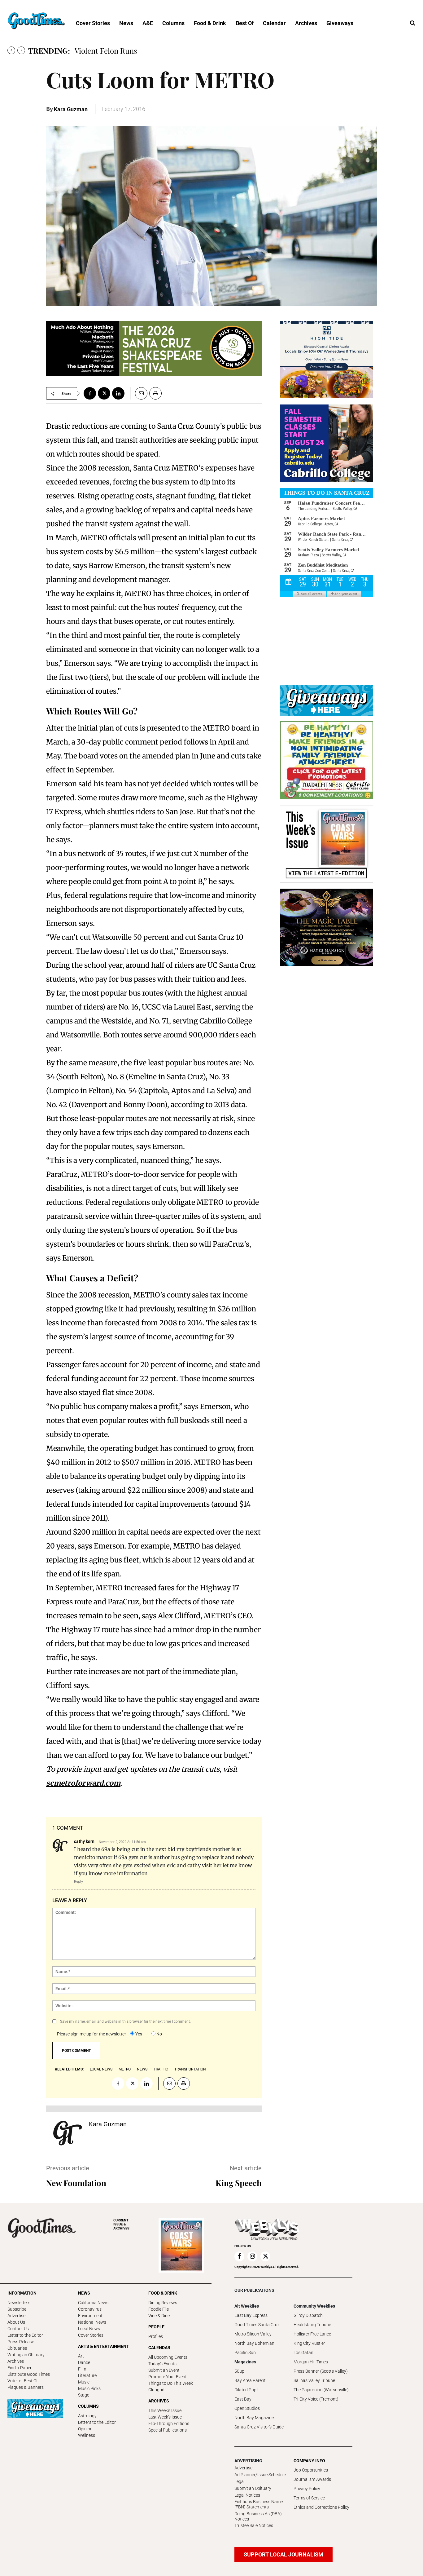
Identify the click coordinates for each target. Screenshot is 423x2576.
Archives (16, 2361)
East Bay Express (251, 2315)
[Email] (139, 393)
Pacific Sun (245, 2353)
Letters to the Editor (97, 2422)
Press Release (21, 2342)
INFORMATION (22, 2293)
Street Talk (93, 51)
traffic (161, 2069)
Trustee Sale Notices (254, 2525)
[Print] (155, 393)
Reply (78, 1881)
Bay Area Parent (250, 2380)
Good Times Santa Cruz (257, 2325)
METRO (125, 2069)
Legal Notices (247, 2495)
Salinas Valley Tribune (314, 2380)
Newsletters (19, 2303)
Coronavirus (90, 2309)
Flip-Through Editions (169, 2424)
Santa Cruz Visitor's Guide (259, 2427)
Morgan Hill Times (311, 2362)
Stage (84, 2395)
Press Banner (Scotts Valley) (321, 2371)
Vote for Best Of (23, 2381)
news (142, 2069)
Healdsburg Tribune (312, 2325)
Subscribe (17, 2309)
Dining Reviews (163, 2303)
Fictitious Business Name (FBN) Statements (259, 2504)
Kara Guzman (71, 109)
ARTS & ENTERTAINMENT (104, 2346)
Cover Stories (91, 2335)
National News (92, 2322)
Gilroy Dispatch (308, 2315)
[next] (21, 50)
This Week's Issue (165, 2410)
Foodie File (159, 2309)
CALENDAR (159, 2348)
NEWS (84, 2293)
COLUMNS (88, 2406)
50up (239, 2371)
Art (81, 2356)
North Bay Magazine (254, 2418)
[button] (412, 23)
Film (82, 2369)
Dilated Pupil (246, 2390)
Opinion (85, 2429)
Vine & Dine (159, 2316)
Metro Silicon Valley (253, 2334)
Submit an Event (164, 2370)
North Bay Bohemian (254, 2343)
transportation (190, 2069)
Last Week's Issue (165, 2417)
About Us (16, 2322)
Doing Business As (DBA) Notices (258, 2516)
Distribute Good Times (29, 2374)
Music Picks (89, 2388)
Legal (240, 2481)
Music (84, 2382)
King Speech (239, 2183)
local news (101, 2069)
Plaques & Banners (26, 2387)
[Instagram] (252, 2256)
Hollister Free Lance (312, 2334)
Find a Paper (20, 2368)
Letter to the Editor (25, 2335)
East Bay (243, 2399)
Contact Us (18, 2329)
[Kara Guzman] (68, 2133)
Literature (87, 2375)
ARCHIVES (121, 2224)
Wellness (87, 2435)
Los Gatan (303, 2353)
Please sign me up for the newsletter (92, 2034)
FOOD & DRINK (163, 2293)
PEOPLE (156, 2327)
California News (93, 2303)
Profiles (156, 2336)
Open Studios (247, 2408)
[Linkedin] (118, 393)
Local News (89, 2329)
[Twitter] (104, 393)
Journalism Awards (312, 2479)
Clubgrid (156, 2390)
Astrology (87, 2416)
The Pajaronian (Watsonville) (321, 2390)
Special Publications (168, 2430)
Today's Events (162, 2364)
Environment (90, 2316)
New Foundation (76, 2183)
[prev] (11, 50)
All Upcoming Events (168, 2357)
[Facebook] (90, 393)
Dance (84, 2362)
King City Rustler (309, 2343)
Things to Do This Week (171, 2383)
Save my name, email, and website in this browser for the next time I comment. (125, 2021)
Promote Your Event (168, 2377)
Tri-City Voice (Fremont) (316, 2399)
